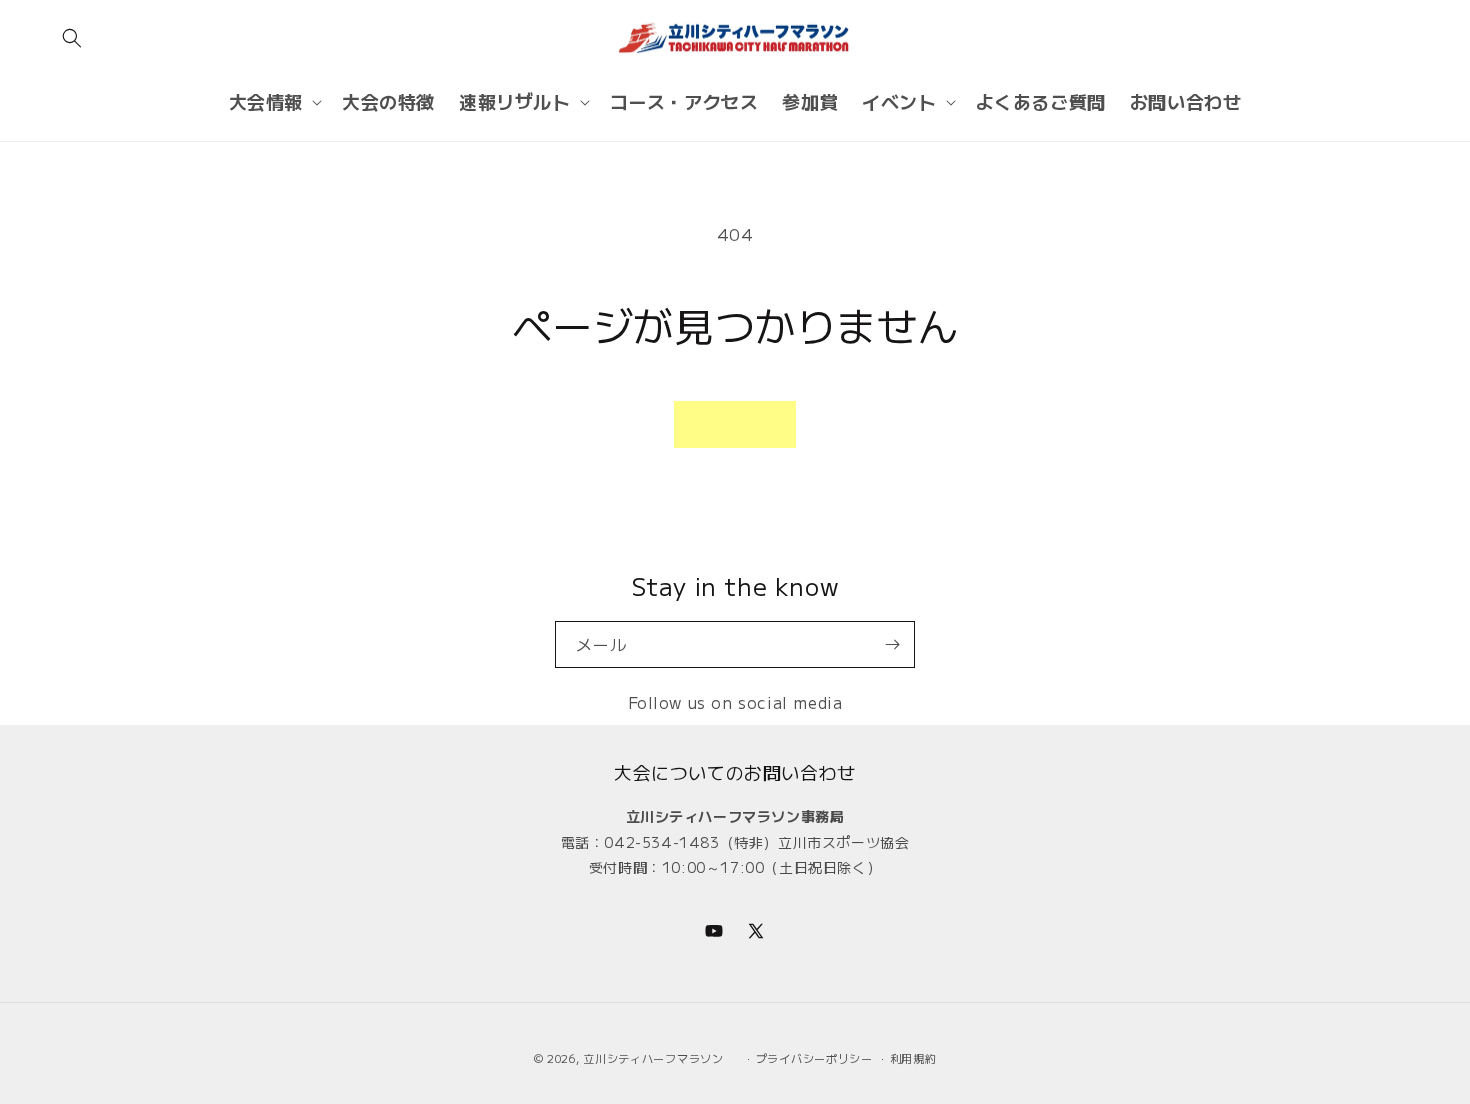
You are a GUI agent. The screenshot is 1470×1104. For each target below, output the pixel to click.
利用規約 (913, 1058)
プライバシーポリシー (814, 1058)
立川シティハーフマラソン (653, 1058)
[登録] (892, 644)
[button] (72, 38)
